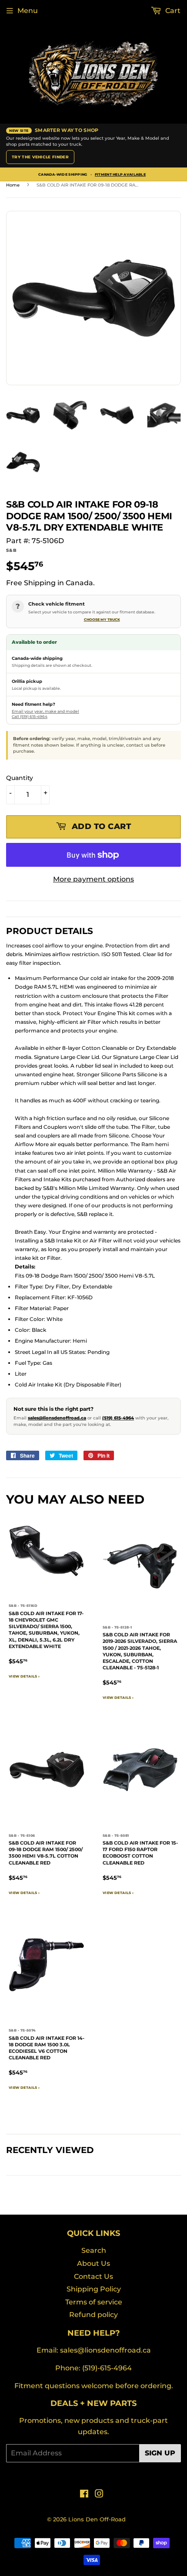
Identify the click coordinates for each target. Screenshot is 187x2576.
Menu (28, 11)
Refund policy (93, 2315)
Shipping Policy (94, 2289)
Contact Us (93, 2276)
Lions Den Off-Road (97, 2519)
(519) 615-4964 (118, 1418)
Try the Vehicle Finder (40, 157)
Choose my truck (102, 619)
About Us (93, 2263)
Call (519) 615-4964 (30, 716)
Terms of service (94, 2302)
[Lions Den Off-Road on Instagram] (99, 2495)
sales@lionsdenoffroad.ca (57, 1418)
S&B (11, 550)
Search (94, 2250)
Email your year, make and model (45, 711)
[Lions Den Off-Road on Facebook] (84, 2495)
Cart (172, 11)
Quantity (20, 778)
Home (13, 185)
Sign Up (160, 2453)
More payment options (93, 879)
